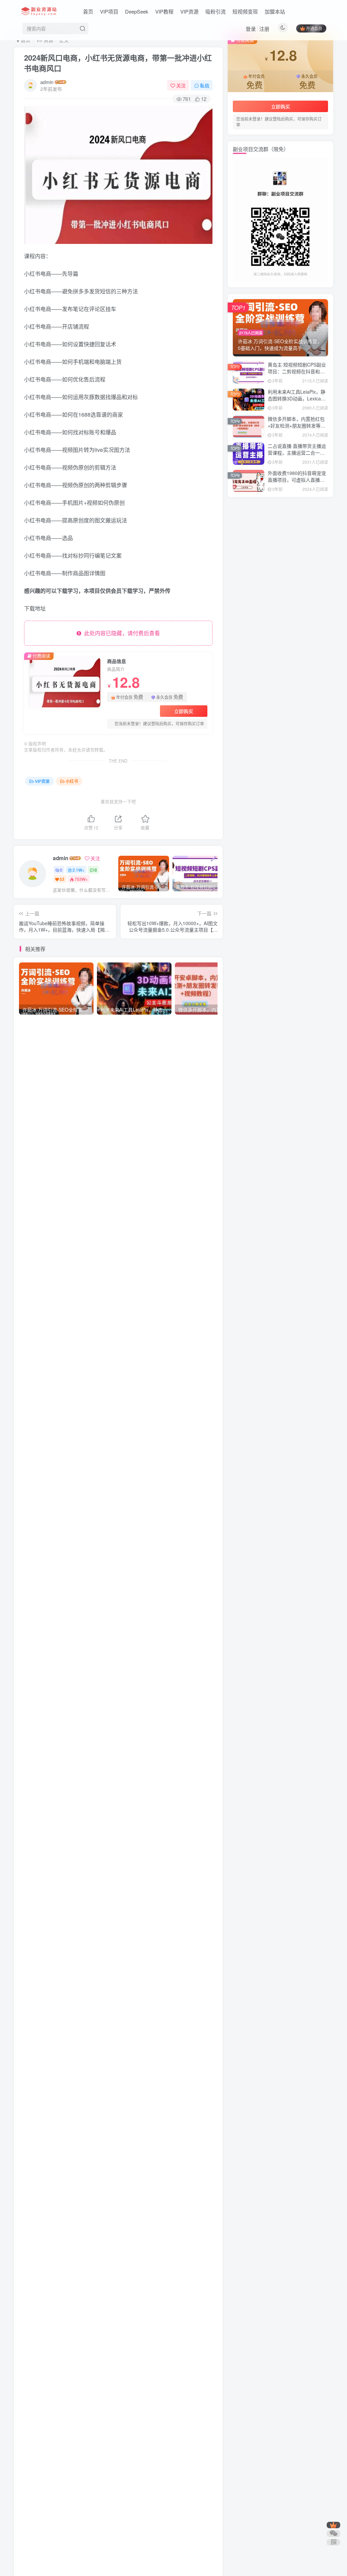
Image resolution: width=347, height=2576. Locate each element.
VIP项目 (109, 11)
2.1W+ (78, 870)
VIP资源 (189, 11)
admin (47, 82)
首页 (88, 11)
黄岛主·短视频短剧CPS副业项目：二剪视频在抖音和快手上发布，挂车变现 (297, 371)
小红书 (72, 781)
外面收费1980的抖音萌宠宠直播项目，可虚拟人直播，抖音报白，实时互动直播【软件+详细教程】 (297, 483)
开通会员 (314, 28)
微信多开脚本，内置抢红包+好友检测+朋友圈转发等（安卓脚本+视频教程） (296, 425)
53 (62, 879)
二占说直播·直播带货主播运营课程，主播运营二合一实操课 (297, 452)
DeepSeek (137, 11)
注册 (264, 29)
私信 (205, 85)
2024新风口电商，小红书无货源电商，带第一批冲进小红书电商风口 (118, 63)
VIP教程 (164, 11)
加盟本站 (275, 11)
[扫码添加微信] (333, 2534)
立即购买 (184, 711)
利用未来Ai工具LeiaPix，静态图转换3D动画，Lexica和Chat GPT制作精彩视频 (297, 398)
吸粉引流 (216, 11)
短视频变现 (245, 11)
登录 (251, 29)
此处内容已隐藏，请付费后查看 (121, 633)
